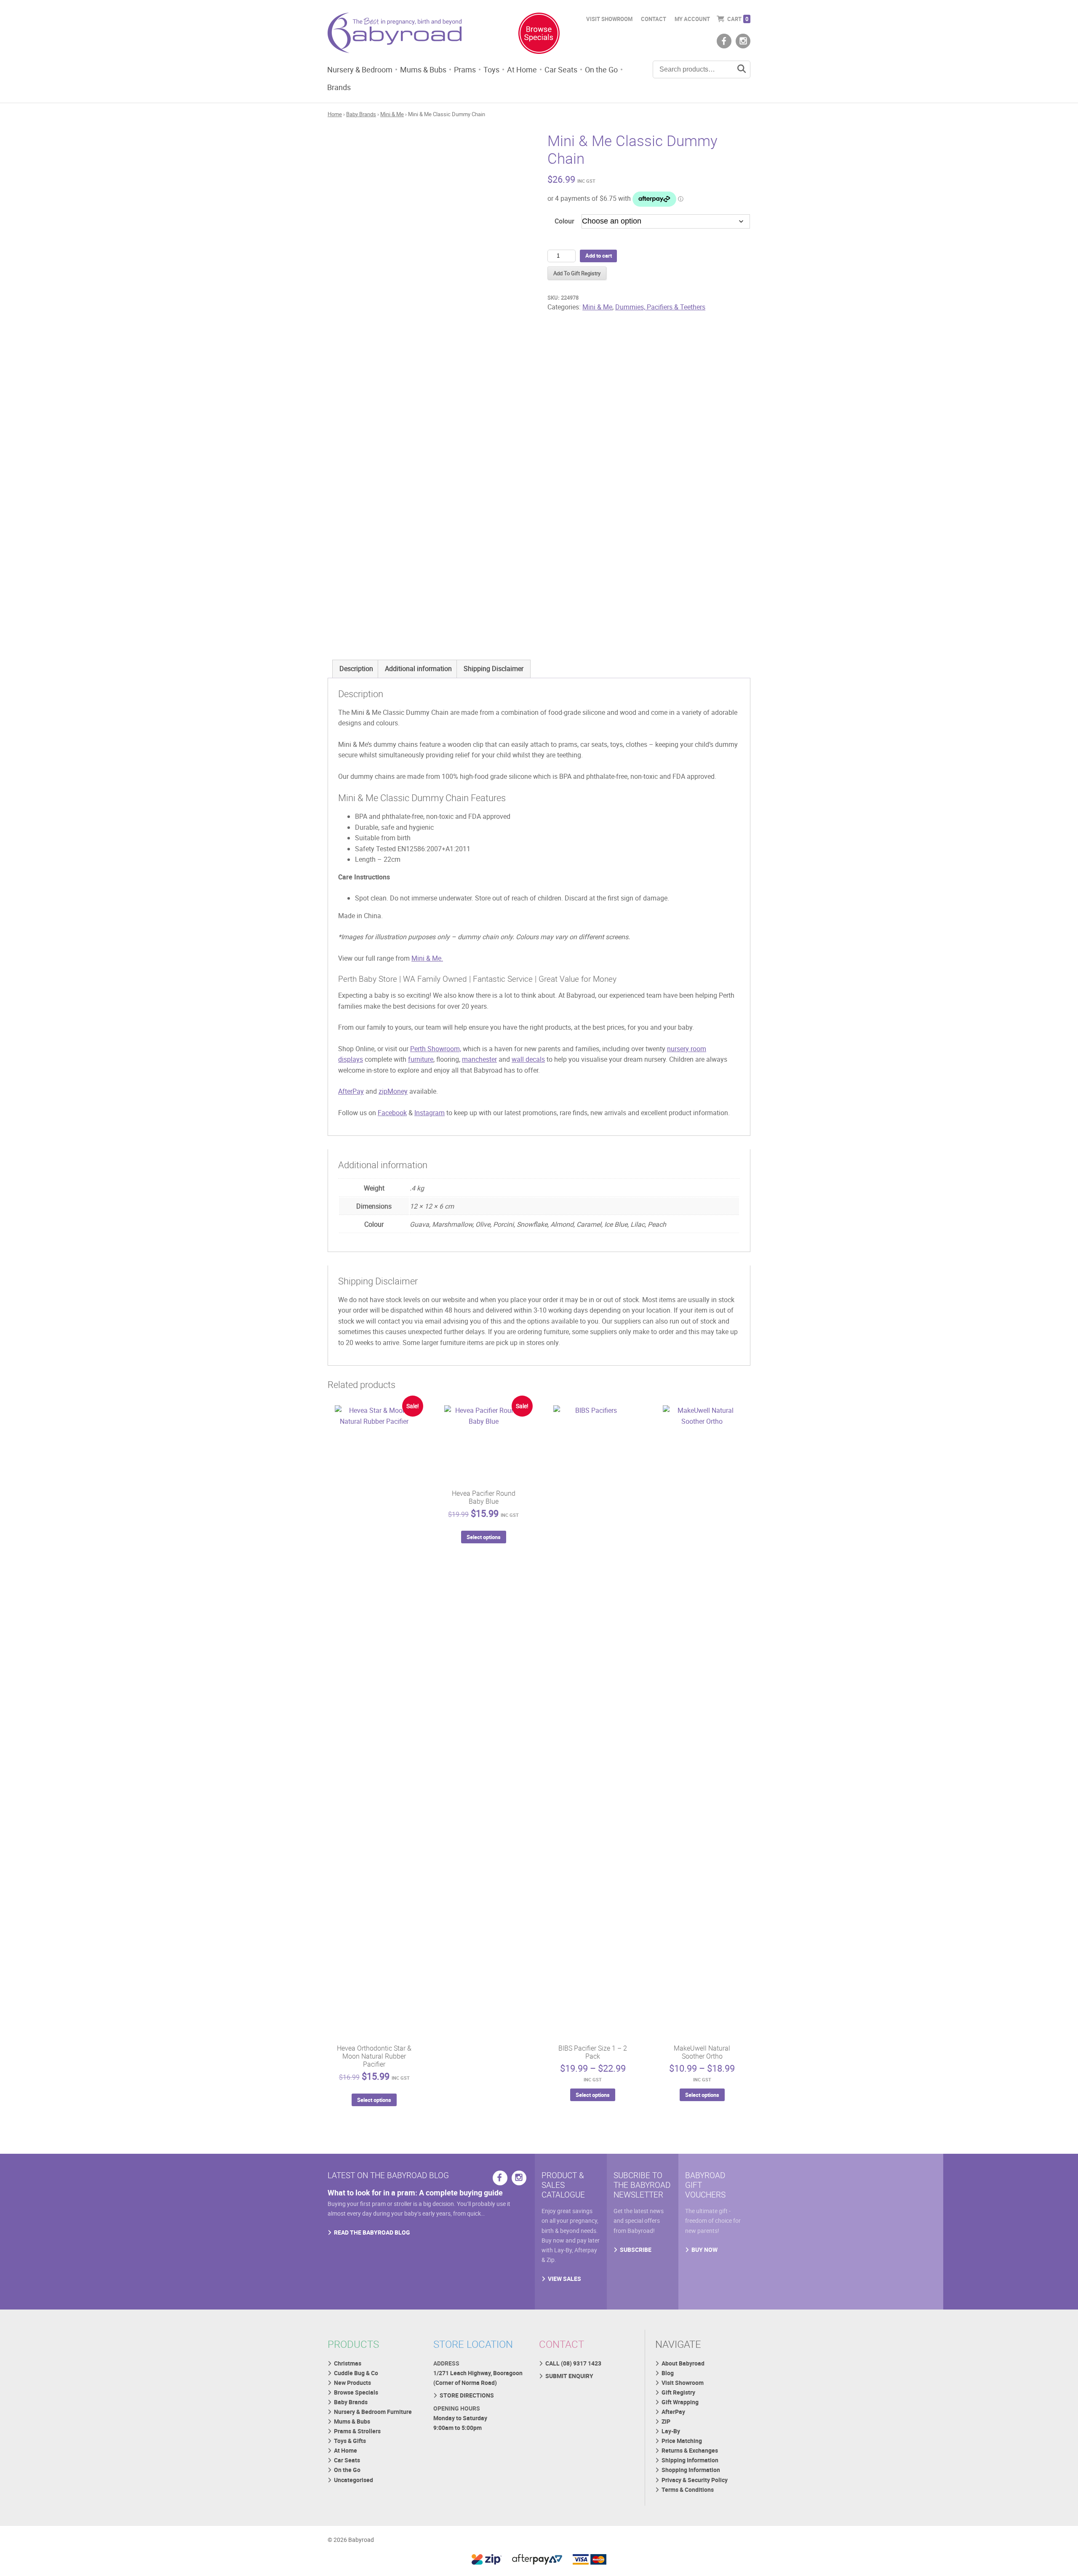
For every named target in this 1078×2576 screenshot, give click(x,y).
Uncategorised (354, 2480)
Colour (564, 221)
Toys (491, 69)
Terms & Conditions (688, 2489)
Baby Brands (361, 114)
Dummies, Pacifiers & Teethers (660, 307)
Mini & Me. (427, 958)
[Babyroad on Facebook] (724, 41)
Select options (374, 2100)
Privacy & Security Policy (695, 2480)
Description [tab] (356, 669)
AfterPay (351, 1091)
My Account (692, 19)
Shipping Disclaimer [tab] (494, 669)
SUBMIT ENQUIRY (569, 2376)
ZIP (666, 2421)
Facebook (392, 1113)
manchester (479, 1059)
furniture (421, 1059)
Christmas (348, 2363)
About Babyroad (683, 2363)
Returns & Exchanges (690, 2450)
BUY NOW (704, 2250)
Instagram (430, 1113)
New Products (352, 2383)
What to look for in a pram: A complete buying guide (415, 2192)
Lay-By (671, 2431)
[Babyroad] (395, 35)
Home (335, 114)
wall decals (528, 1059)
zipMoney (393, 1091)
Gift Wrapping (680, 2402)
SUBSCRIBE (636, 2250)
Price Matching (682, 2441)
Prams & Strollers (357, 2431)
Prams (465, 69)
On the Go (601, 69)
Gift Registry (678, 2392)
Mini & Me (392, 114)
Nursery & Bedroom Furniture (373, 2412)
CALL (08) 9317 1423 (573, 2363)
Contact (654, 19)
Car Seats (561, 69)
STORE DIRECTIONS (467, 2395)
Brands (339, 87)
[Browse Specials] (539, 35)
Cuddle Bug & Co (356, 2373)
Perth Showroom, (436, 1049)
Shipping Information (690, 2460)
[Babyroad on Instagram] (743, 41)
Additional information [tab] (418, 669)
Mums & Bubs (423, 69)
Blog (668, 2373)
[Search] (742, 69)
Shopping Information (691, 2470)
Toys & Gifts (350, 2441)
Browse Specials (356, 2392)
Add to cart (599, 256)
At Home (522, 69)
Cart (738, 19)
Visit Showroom (609, 19)
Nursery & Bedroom (360, 69)
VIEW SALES (564, 2279)
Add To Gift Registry (577, 273)
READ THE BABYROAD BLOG (372, 2232)
